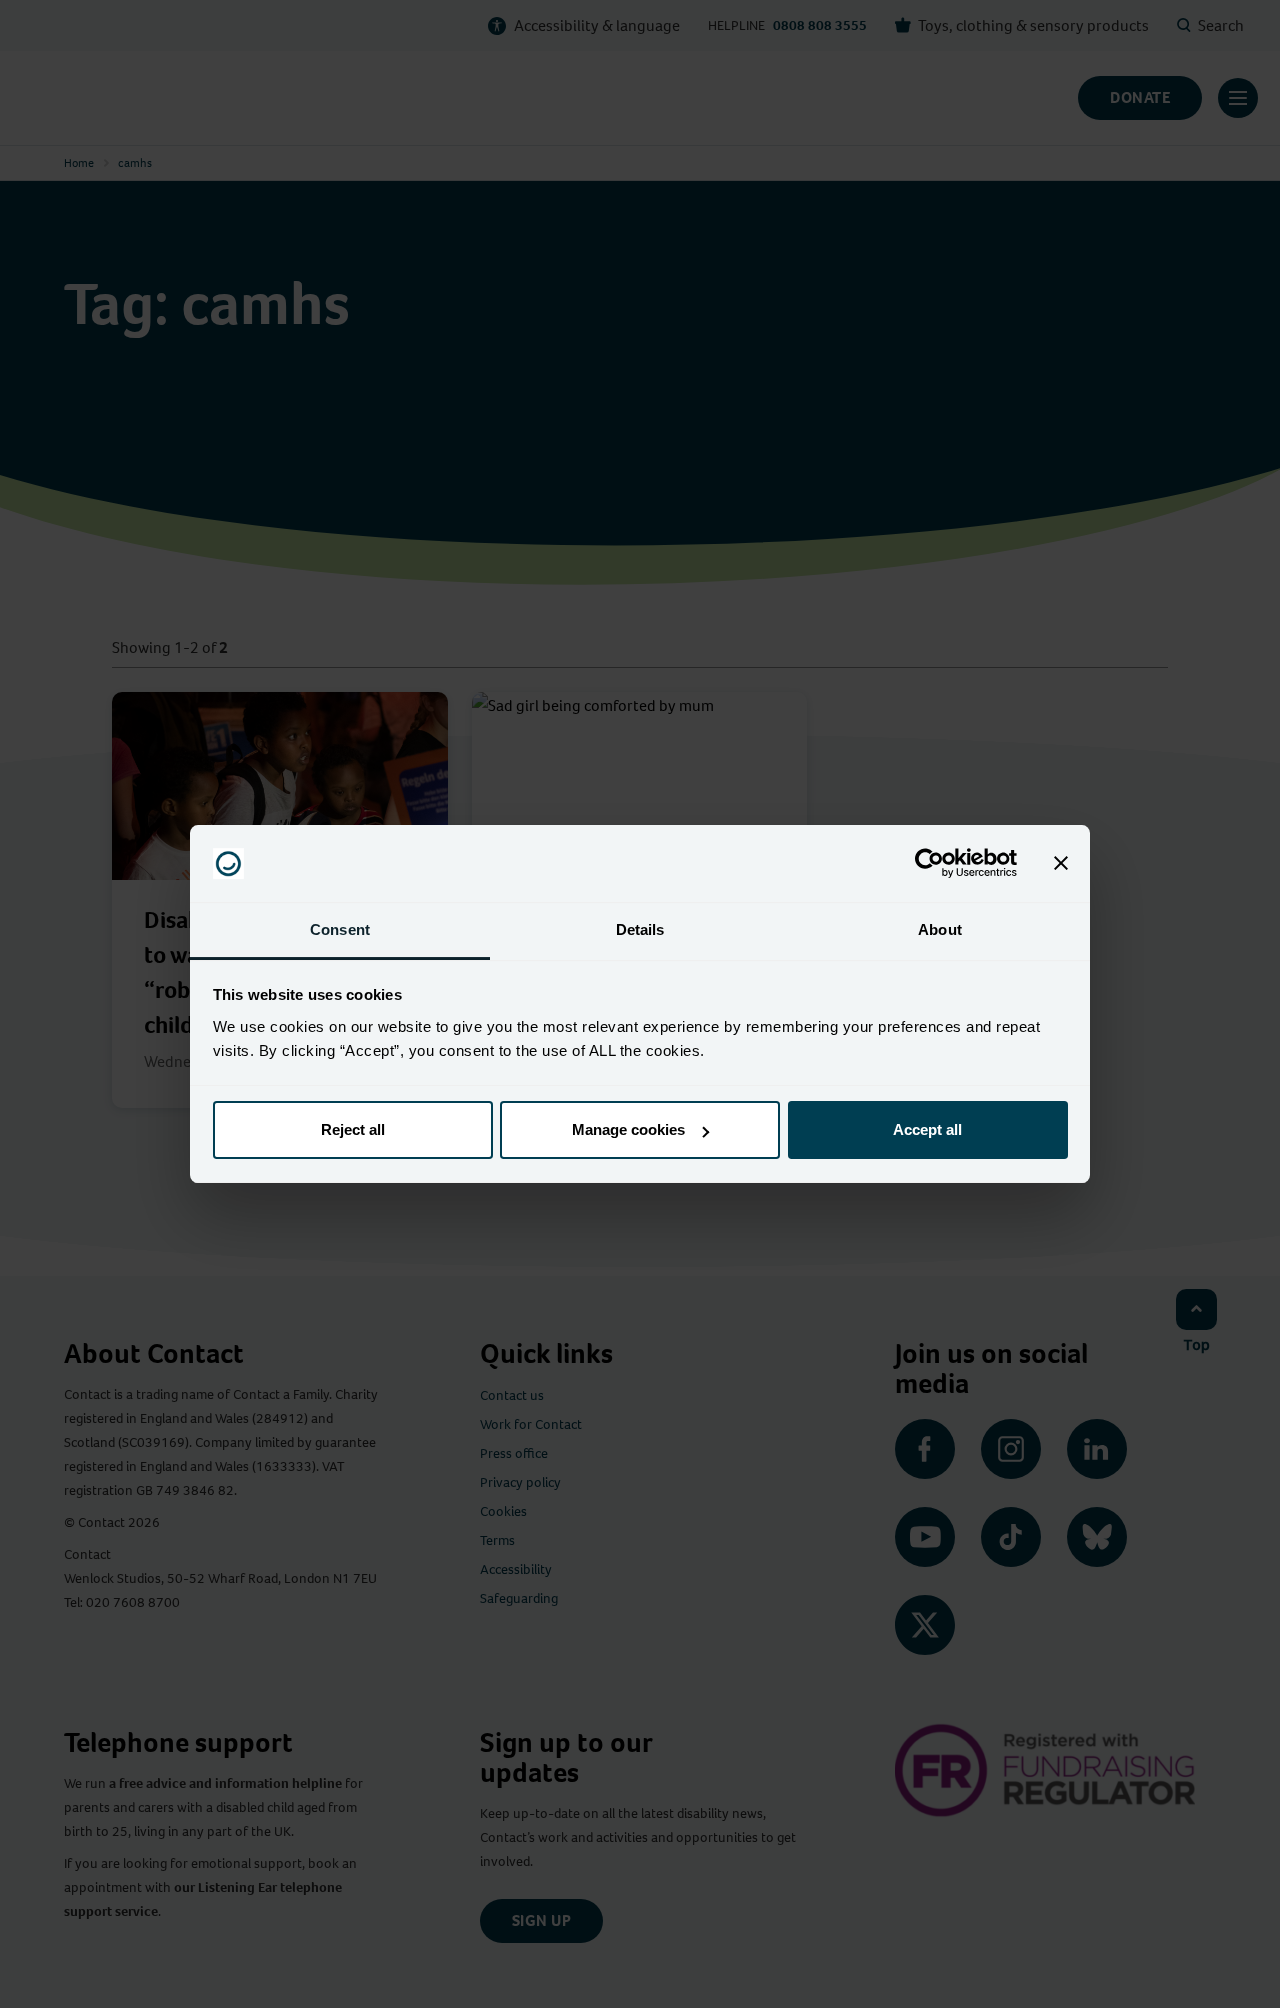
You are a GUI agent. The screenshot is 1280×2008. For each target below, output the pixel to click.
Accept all (927, 1129)
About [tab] (940, 929)
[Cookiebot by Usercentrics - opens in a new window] (929, 864)
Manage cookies (628, 1129)
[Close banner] (1061, 864)
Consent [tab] (340, 929)
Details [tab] (640, 929)
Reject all (353, 1129)
